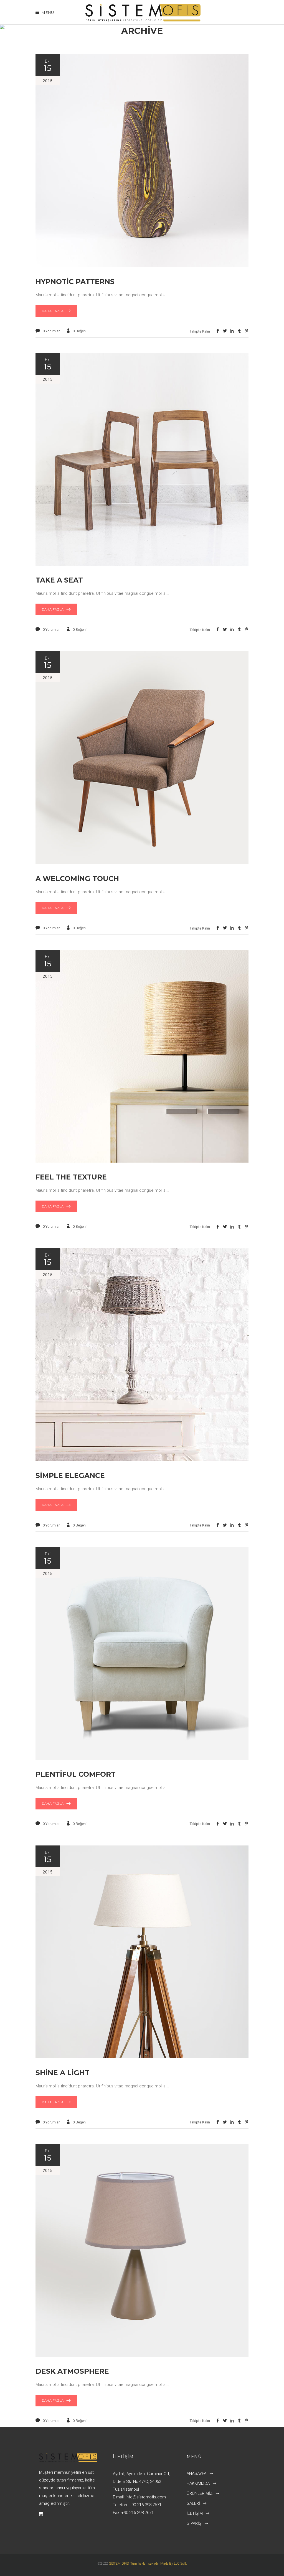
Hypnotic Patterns (75, 282)
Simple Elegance (70, 1475)
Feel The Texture (71, 1177)
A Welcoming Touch (77, 879)
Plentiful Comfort (76, 1774)
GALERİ (193, 2503)
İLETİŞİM (195, 2513)
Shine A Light (63, 2073)
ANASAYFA (196, 2473)
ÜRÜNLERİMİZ (200, 2493)
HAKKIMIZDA (198, 2483)
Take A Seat (59, 580)
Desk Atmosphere (72, 2371)
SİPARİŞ (194, 2523)
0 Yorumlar (51, 331)
